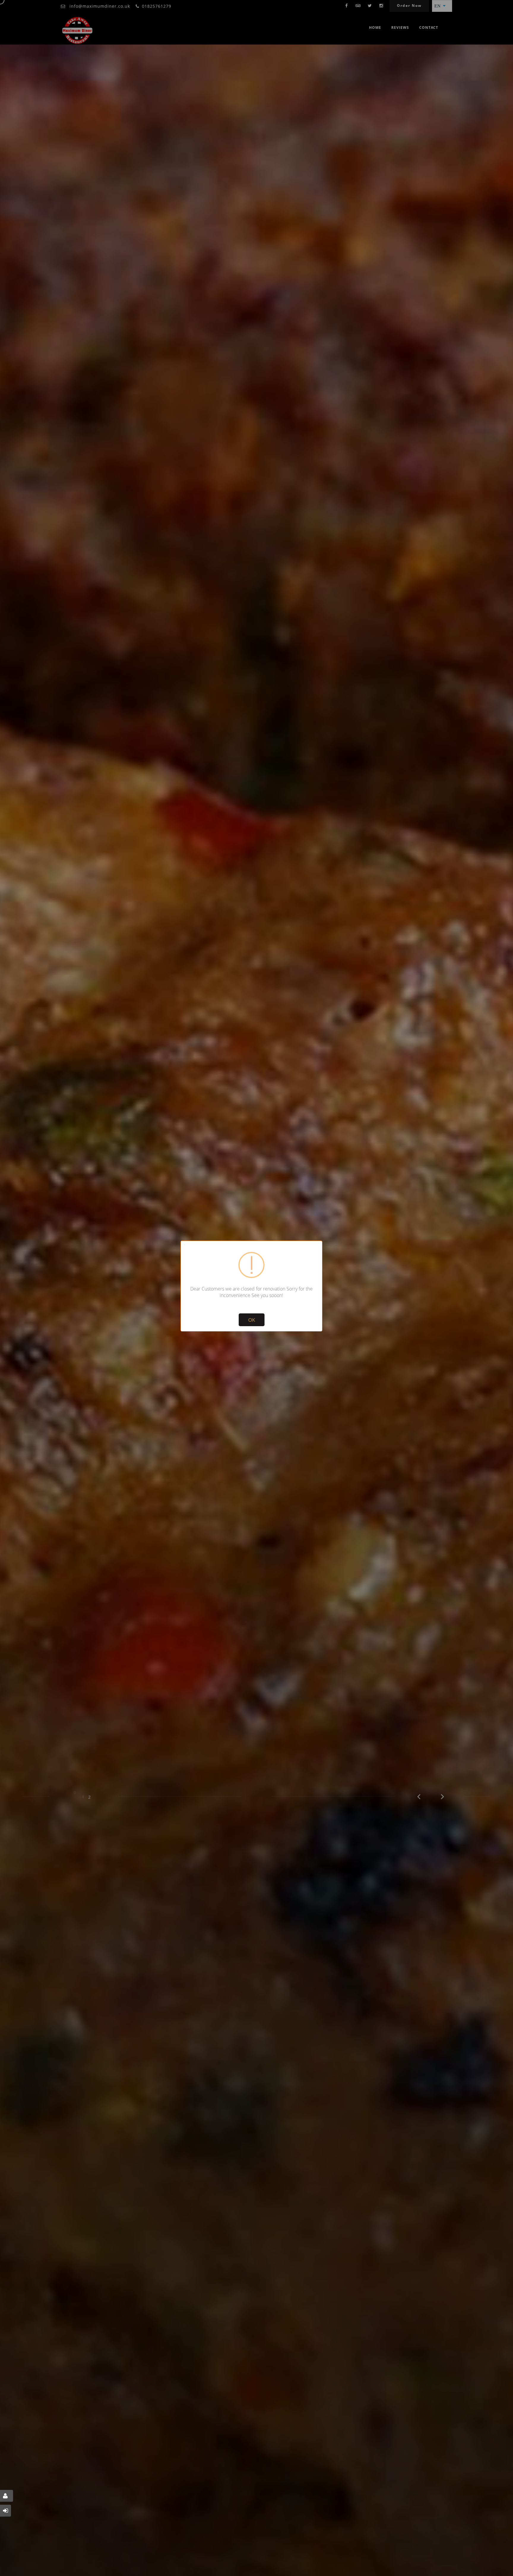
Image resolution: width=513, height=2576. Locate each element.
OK (252, 1320)
